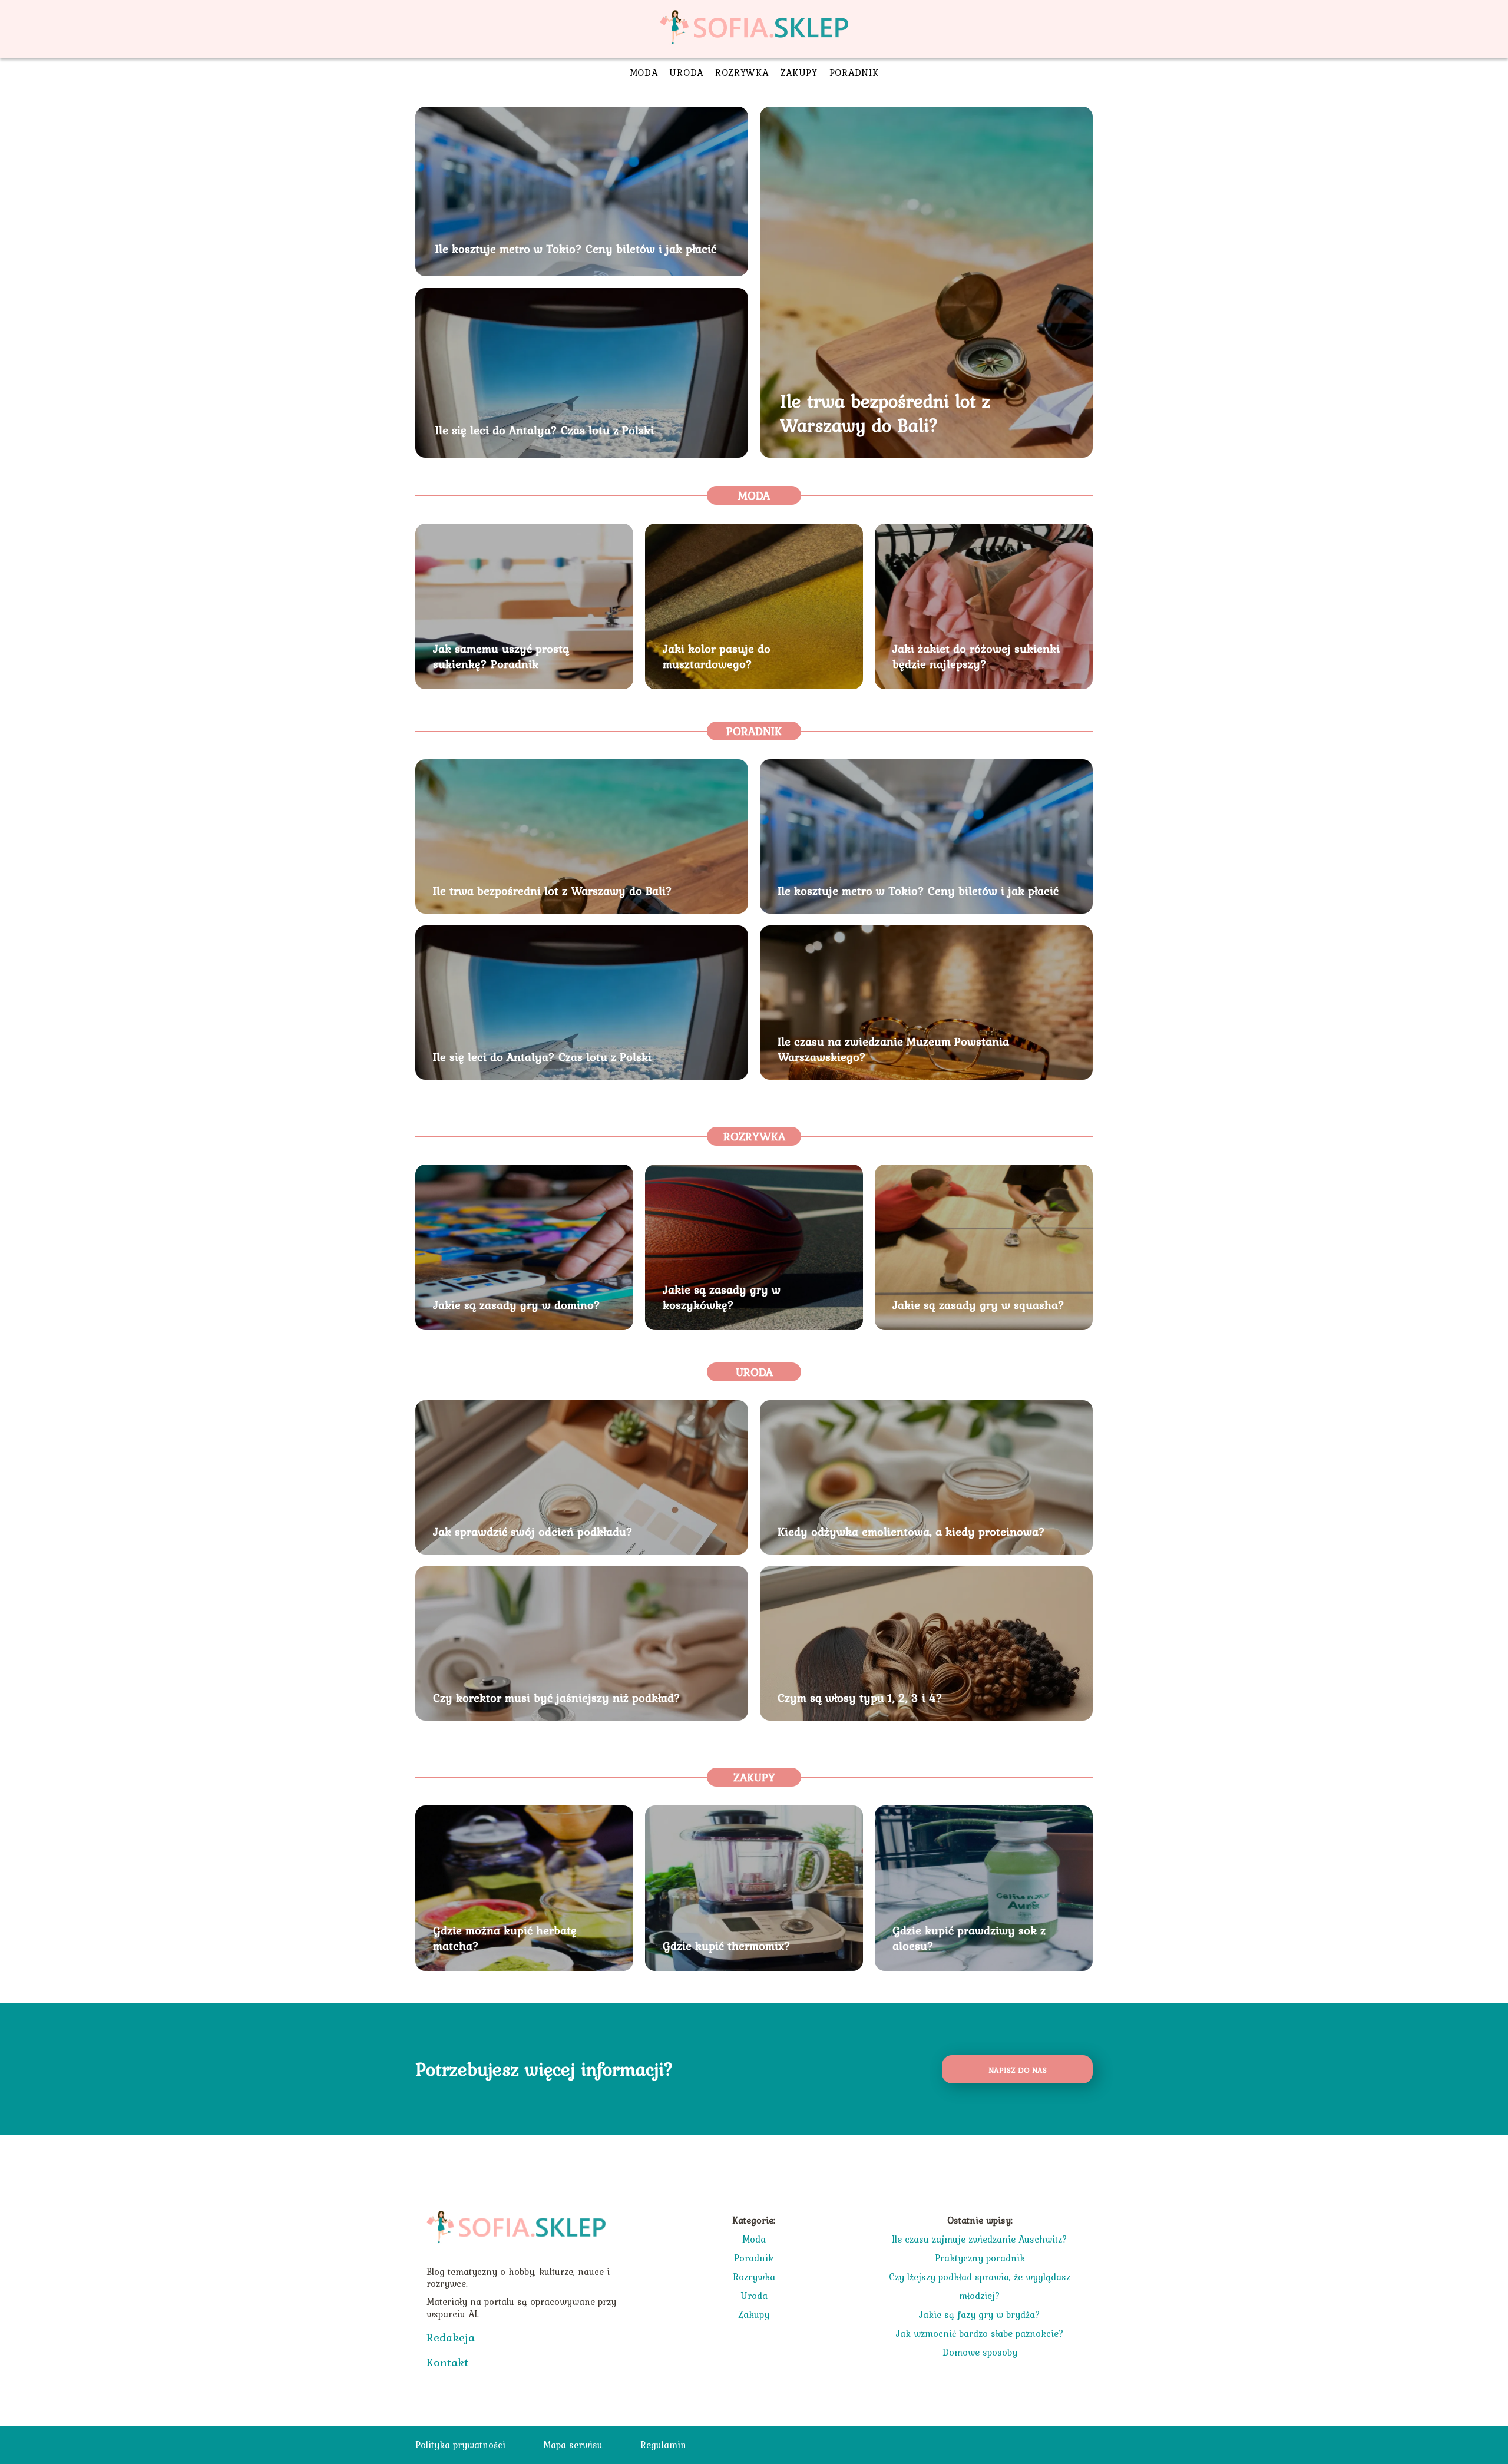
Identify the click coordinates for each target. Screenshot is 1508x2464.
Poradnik (854, 72)
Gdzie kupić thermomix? (727, 1946)
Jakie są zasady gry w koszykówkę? (722, 1297)
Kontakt (447, 2362)
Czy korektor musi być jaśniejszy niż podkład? (557, 1698)
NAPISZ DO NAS (1018, 2070)
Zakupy (799, 72)
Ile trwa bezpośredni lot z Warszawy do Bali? (885, 413)
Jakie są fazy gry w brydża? (980, 2314)
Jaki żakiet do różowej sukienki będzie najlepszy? (976, 656)
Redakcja (451, 2337)
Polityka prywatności (460, 2445)
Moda (644, 72)
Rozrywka (742, 72)
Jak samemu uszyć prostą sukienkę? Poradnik (501, 656)
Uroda (686, 72)
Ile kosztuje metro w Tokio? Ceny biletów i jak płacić (576, 249)
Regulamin (663, 2445)
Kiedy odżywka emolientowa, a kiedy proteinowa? (911, 1532)
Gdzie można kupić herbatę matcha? (505, 1938)
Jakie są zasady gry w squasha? (978, 1305)
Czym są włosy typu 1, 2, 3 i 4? (860, 1698)
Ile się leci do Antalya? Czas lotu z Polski (545, 430)
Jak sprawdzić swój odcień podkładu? (533, 1532)
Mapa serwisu (573, 2445)
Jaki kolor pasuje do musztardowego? (717, 656)
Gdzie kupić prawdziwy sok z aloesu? (969, 1938)
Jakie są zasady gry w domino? (517, 1305)
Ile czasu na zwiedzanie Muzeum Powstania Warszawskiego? (893, 1049)
